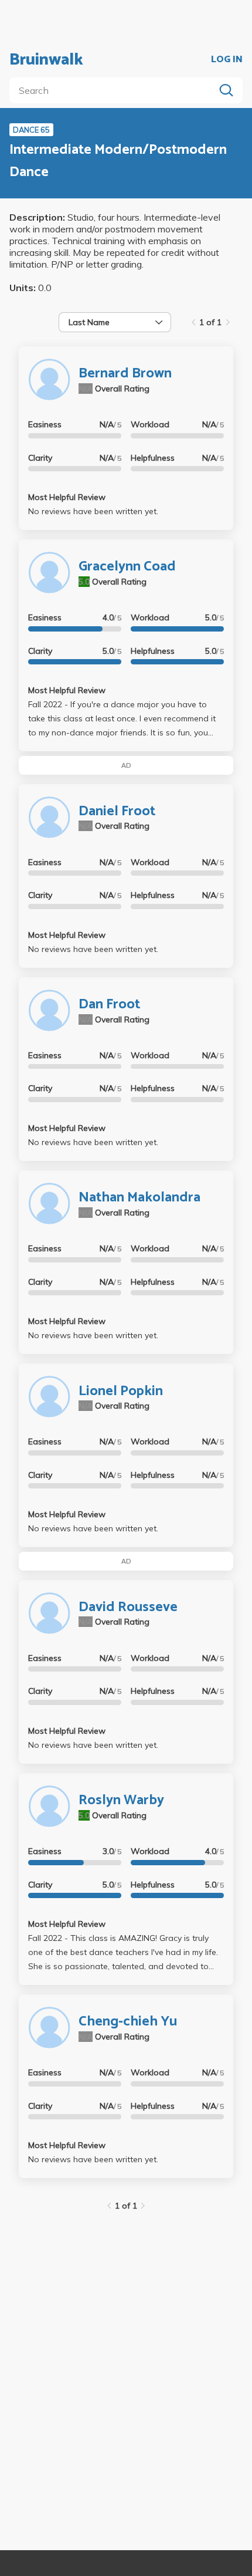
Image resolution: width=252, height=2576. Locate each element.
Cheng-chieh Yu (128, 2022)
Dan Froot (109, 1005)
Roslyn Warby (121, 1800)
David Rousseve (128, 1607)
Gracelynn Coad (127, 567)
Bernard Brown (125, 374)
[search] (114, 90)
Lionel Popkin (121, 1391)
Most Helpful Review (67, 497)
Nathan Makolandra (139, 1198)
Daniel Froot (117, 811)
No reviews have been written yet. (93, 511)
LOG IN (227, 60)
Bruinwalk (46, 60)
